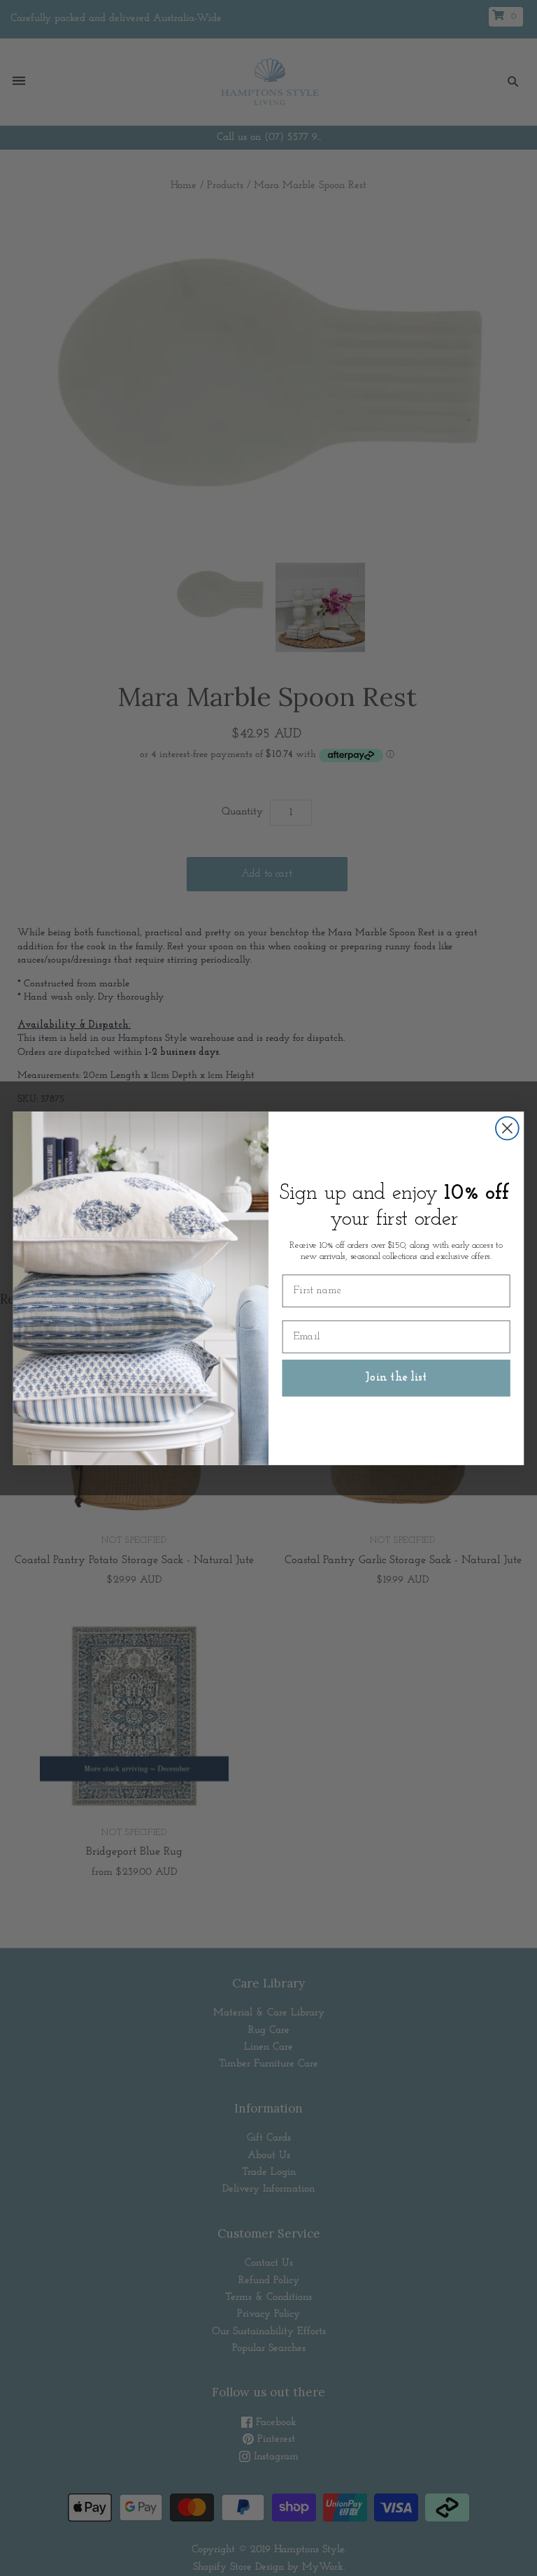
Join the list (396, 1377)
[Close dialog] (507, 1128)
